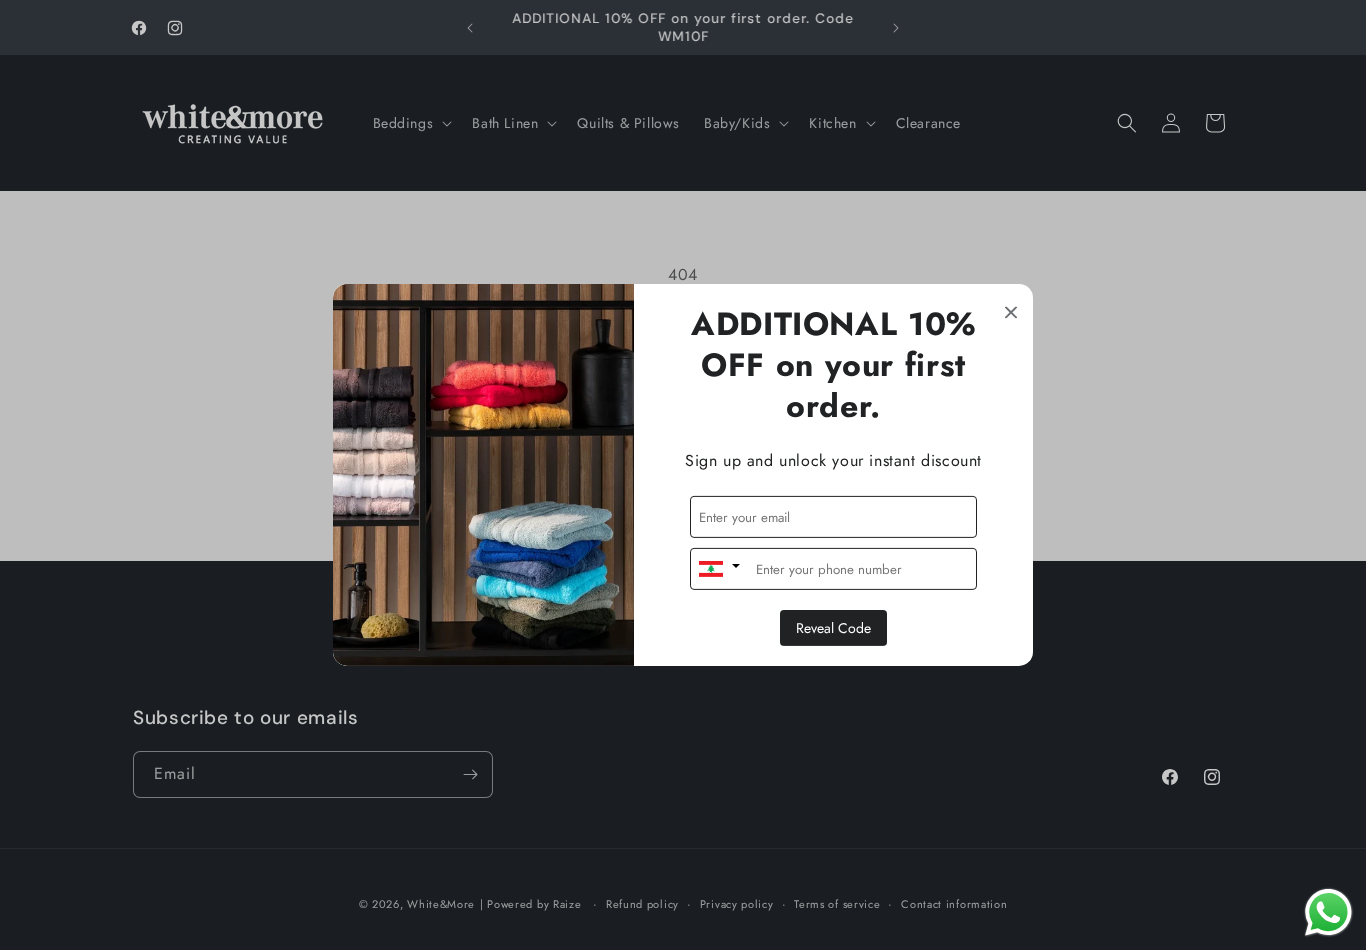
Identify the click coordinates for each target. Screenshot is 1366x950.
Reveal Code (833, 628)
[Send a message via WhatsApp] (1328, 912)
